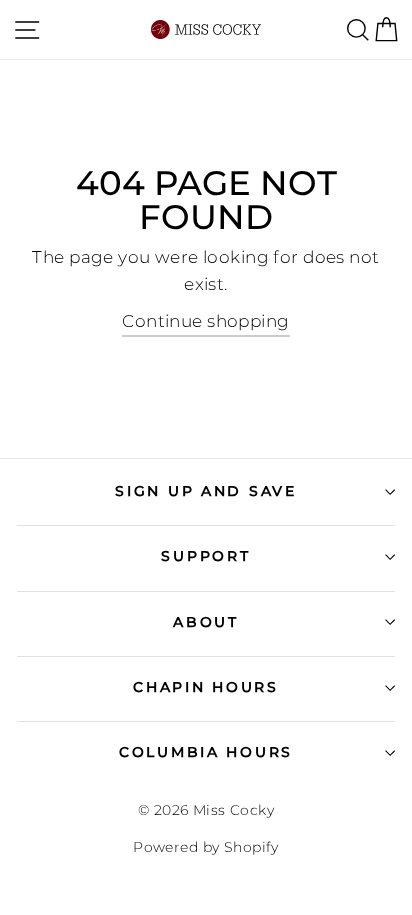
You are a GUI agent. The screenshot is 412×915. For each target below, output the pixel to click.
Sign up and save (206, 491)
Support (205, 556)
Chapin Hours (206, 687)
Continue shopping (205, 321)
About (206, 622)
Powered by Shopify (206, 847)
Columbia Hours (206, 752)
